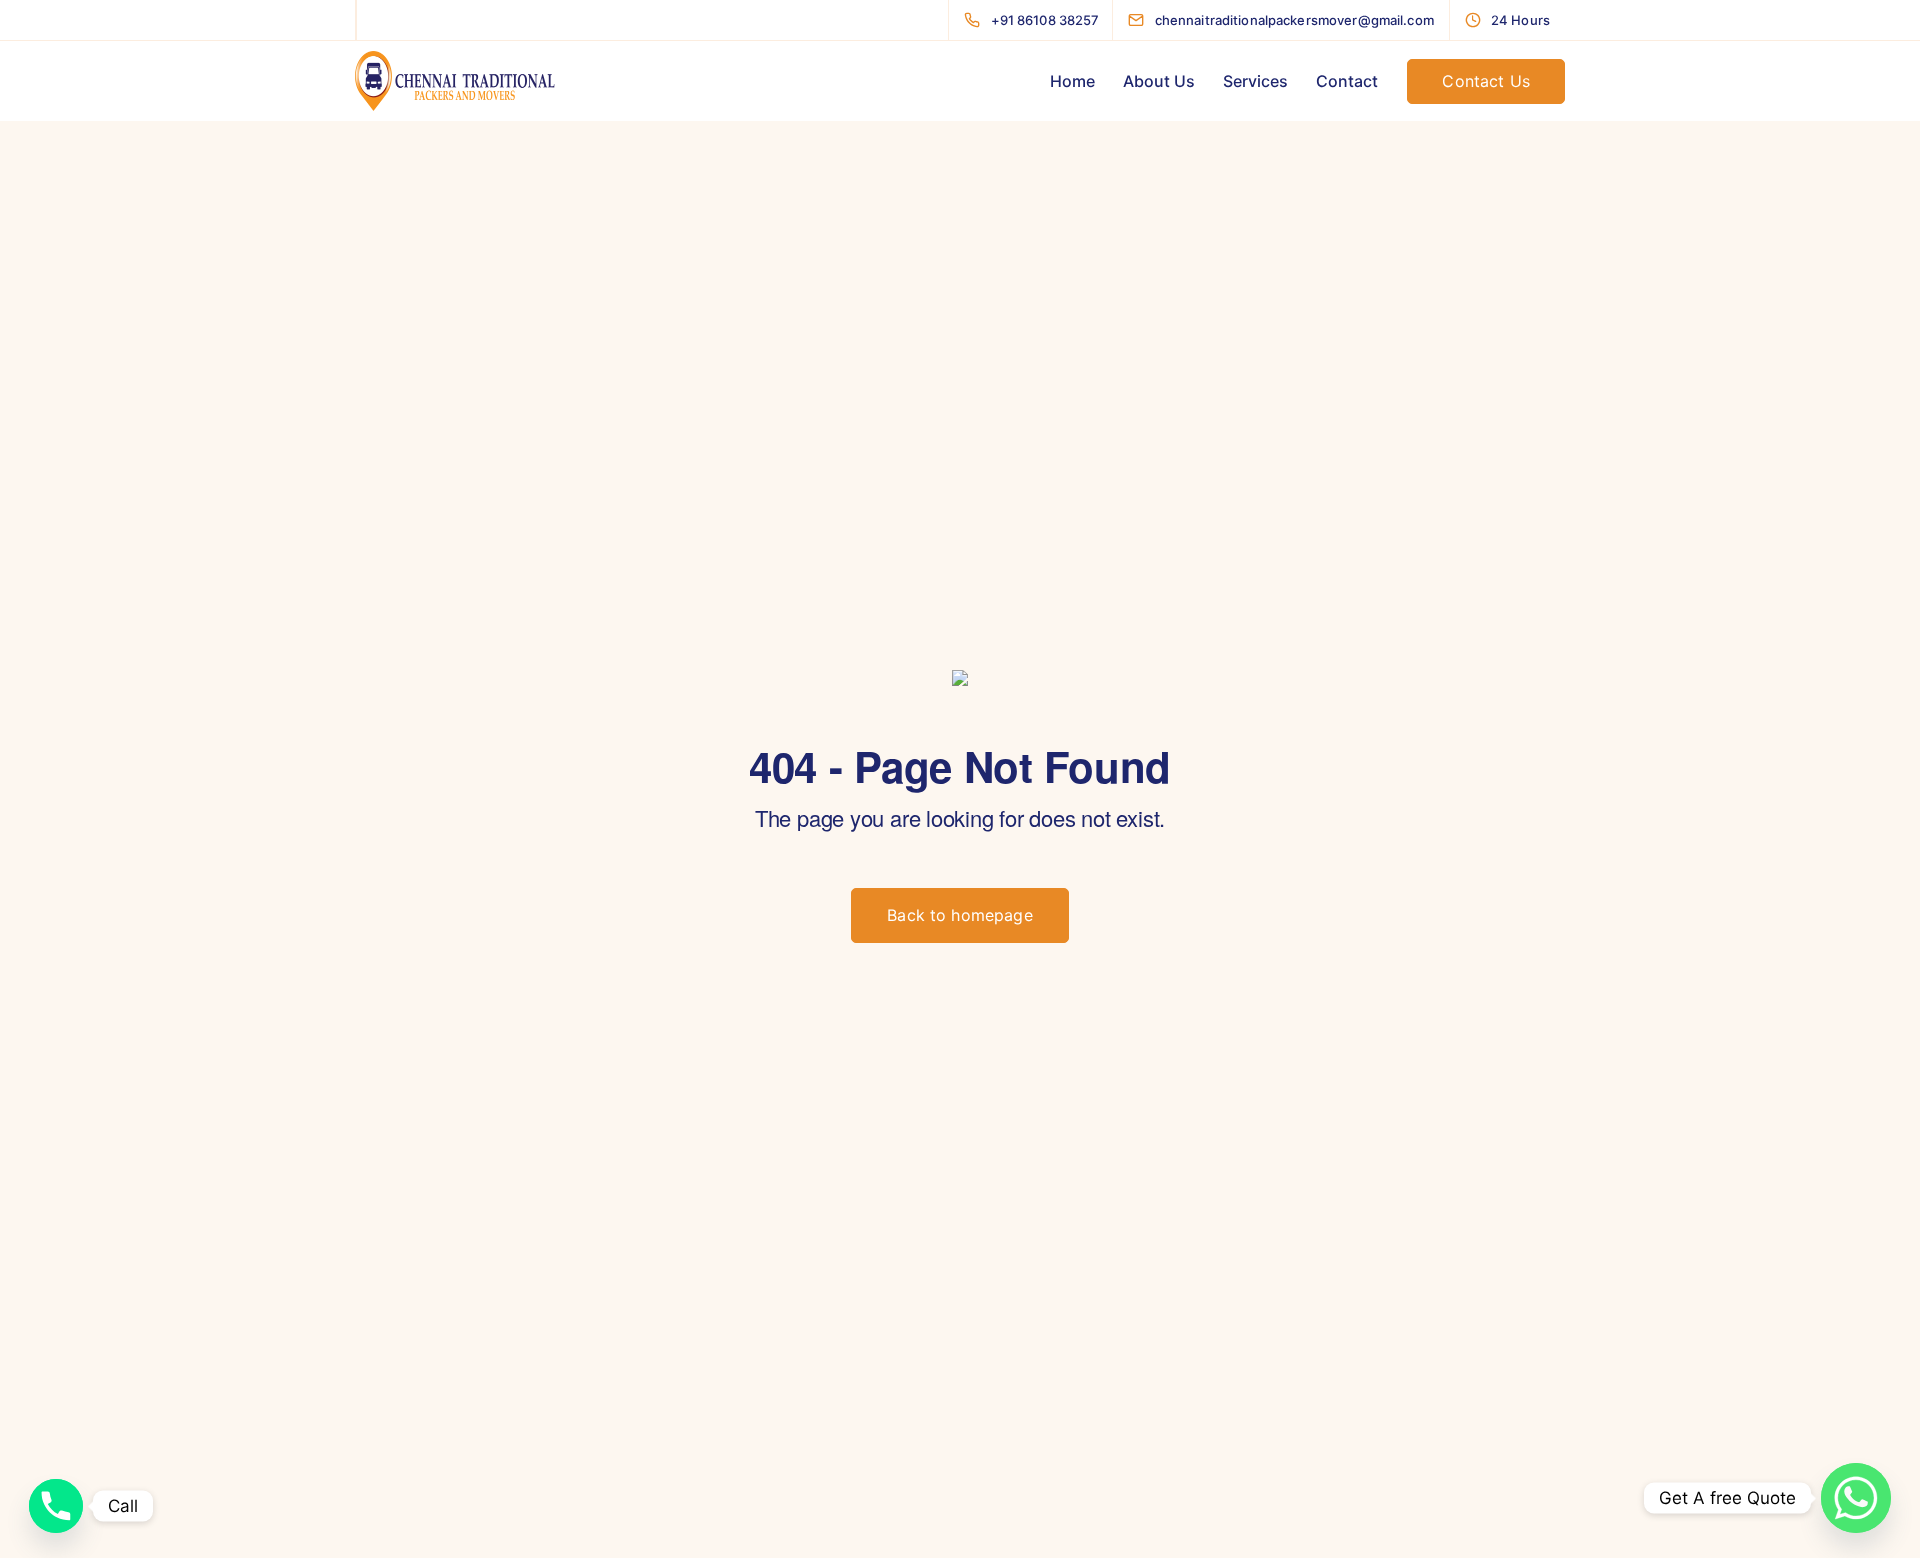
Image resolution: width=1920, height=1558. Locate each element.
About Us (1159, 81)
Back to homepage (960, 915)
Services (1255, 81)
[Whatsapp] (1856, 1498)
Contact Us (1486, 81)
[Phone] (56, 1506)
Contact (1347, 81)
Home (1072, 81)
